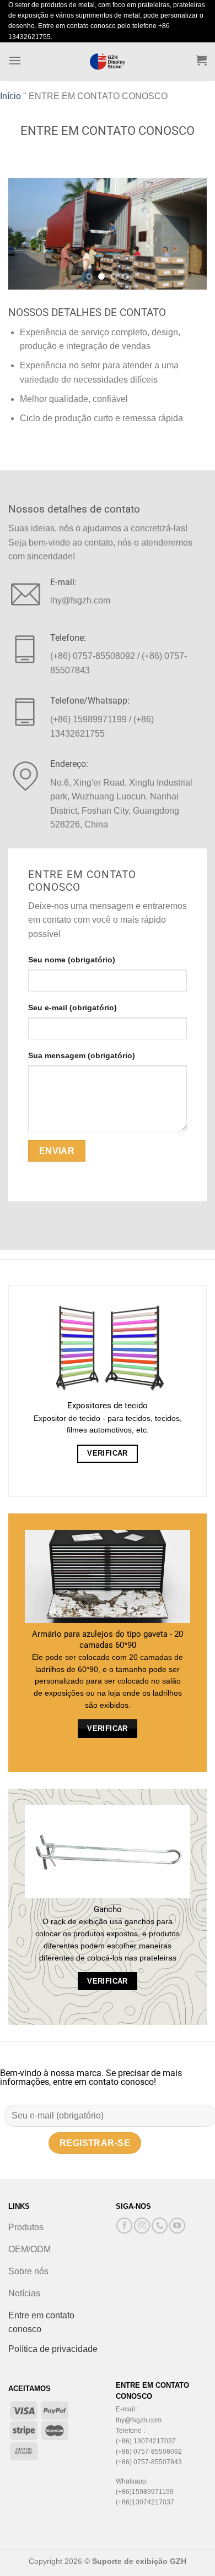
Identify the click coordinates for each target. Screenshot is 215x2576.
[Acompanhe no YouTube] (177, 2226)
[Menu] (15, 60)
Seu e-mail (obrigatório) (72, 1007)
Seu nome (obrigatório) (72, 960)
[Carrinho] (201, 60)
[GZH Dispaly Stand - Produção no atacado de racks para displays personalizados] (108, 62)
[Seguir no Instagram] (142, 2226)
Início (10, 96)
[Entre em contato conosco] (160, 2226)
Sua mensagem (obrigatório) (82, 1055)
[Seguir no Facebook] (124, 2226)
